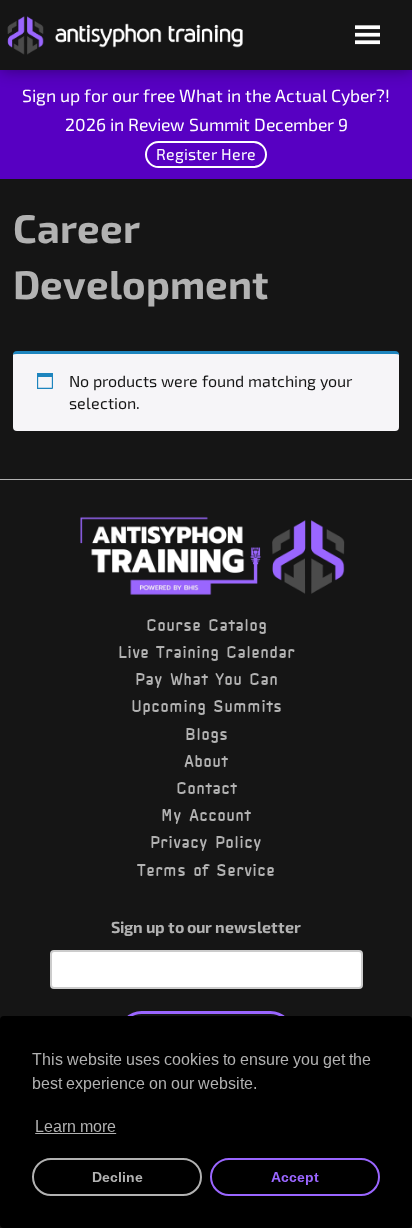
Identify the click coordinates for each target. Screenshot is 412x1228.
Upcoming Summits (206, 706)
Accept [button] (295, 1177)
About (206, 761)
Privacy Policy (206, 842)
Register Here (206, 153)
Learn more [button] (75, 1126)
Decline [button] (117, 1177)
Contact (206, 788)
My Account (206, 815)
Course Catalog (206, 625)
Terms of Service (206, 870)
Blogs (206, 734)
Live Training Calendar (206, 652)
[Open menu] (367, 36)
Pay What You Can (206, 679)
